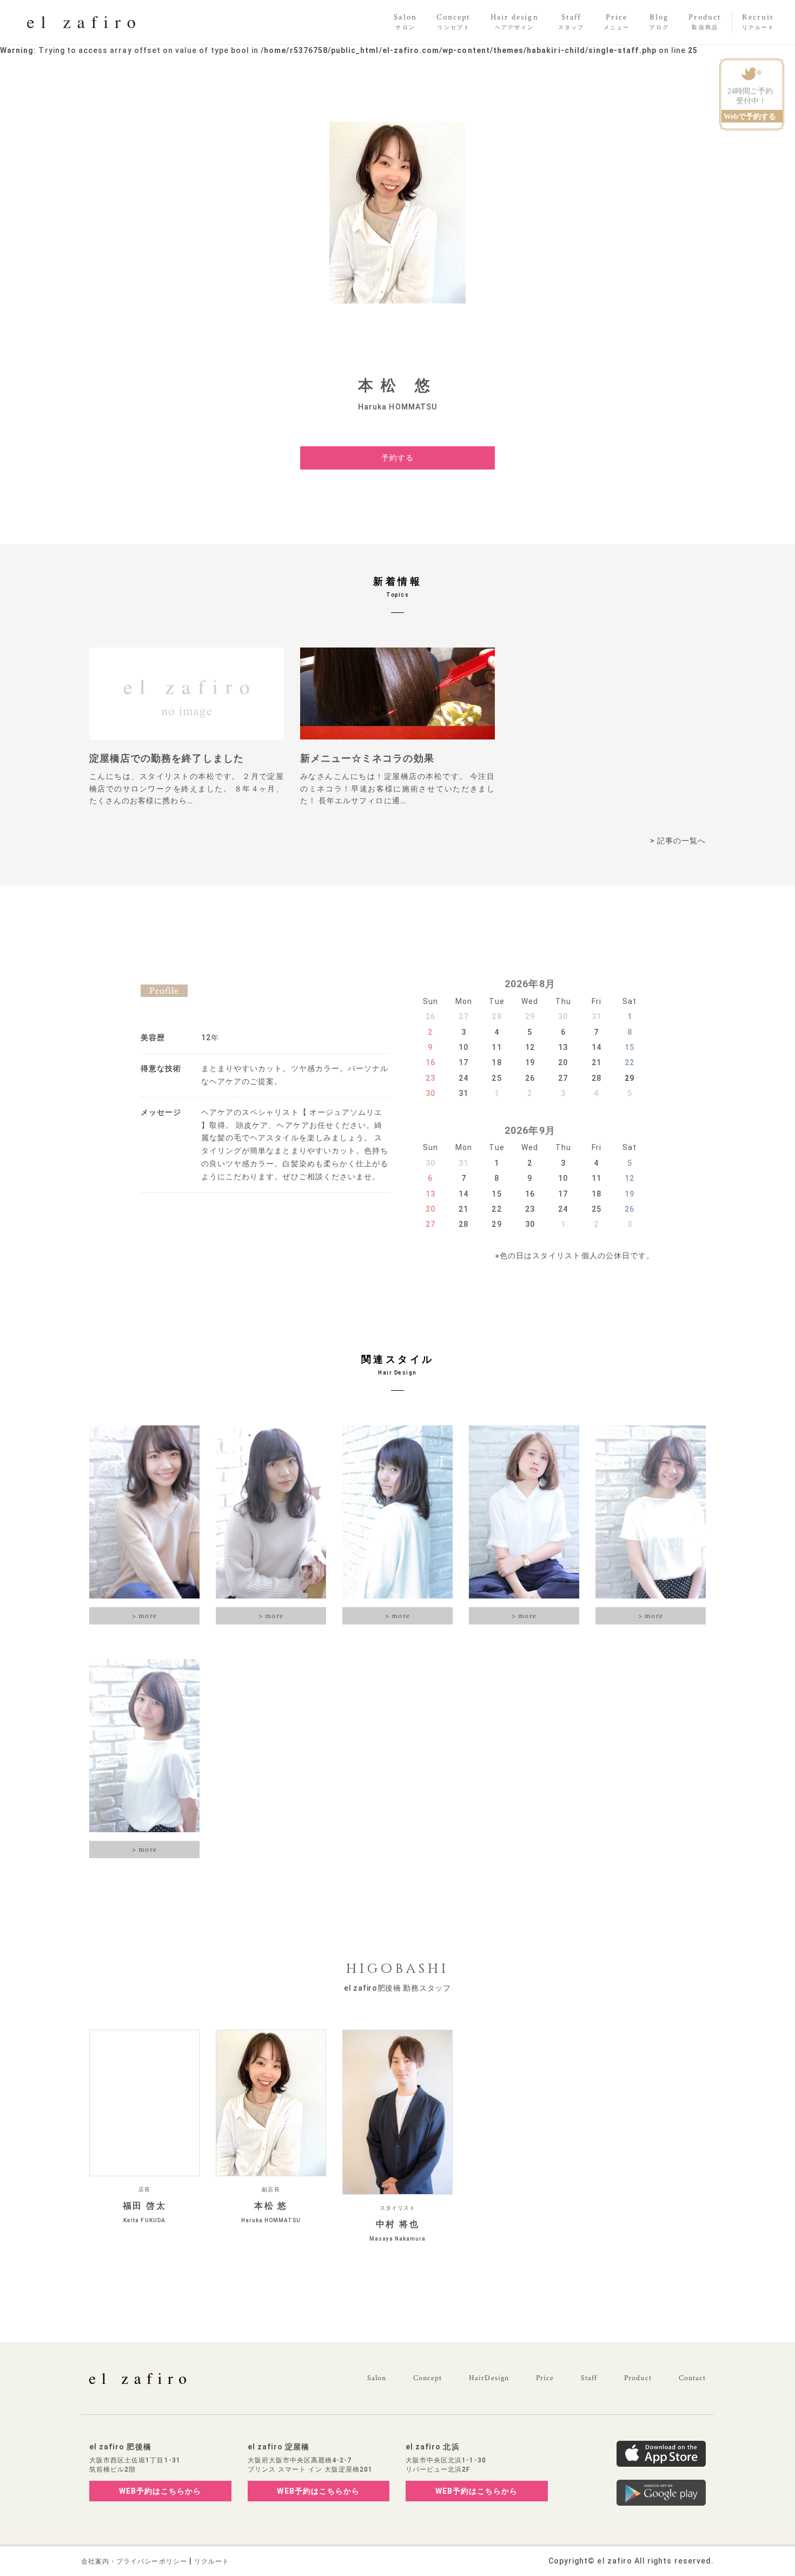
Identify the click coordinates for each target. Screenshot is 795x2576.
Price (545, 2378)
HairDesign (489, 2378)
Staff (589, 2378)
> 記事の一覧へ (678, 841)
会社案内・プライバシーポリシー (134, 2561)
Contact (692, 2378)
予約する (398, 458)
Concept (428, 2378)
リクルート (212, 2561)
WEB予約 (160, 2491)
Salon (377, 2378)
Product (638, 2378)
